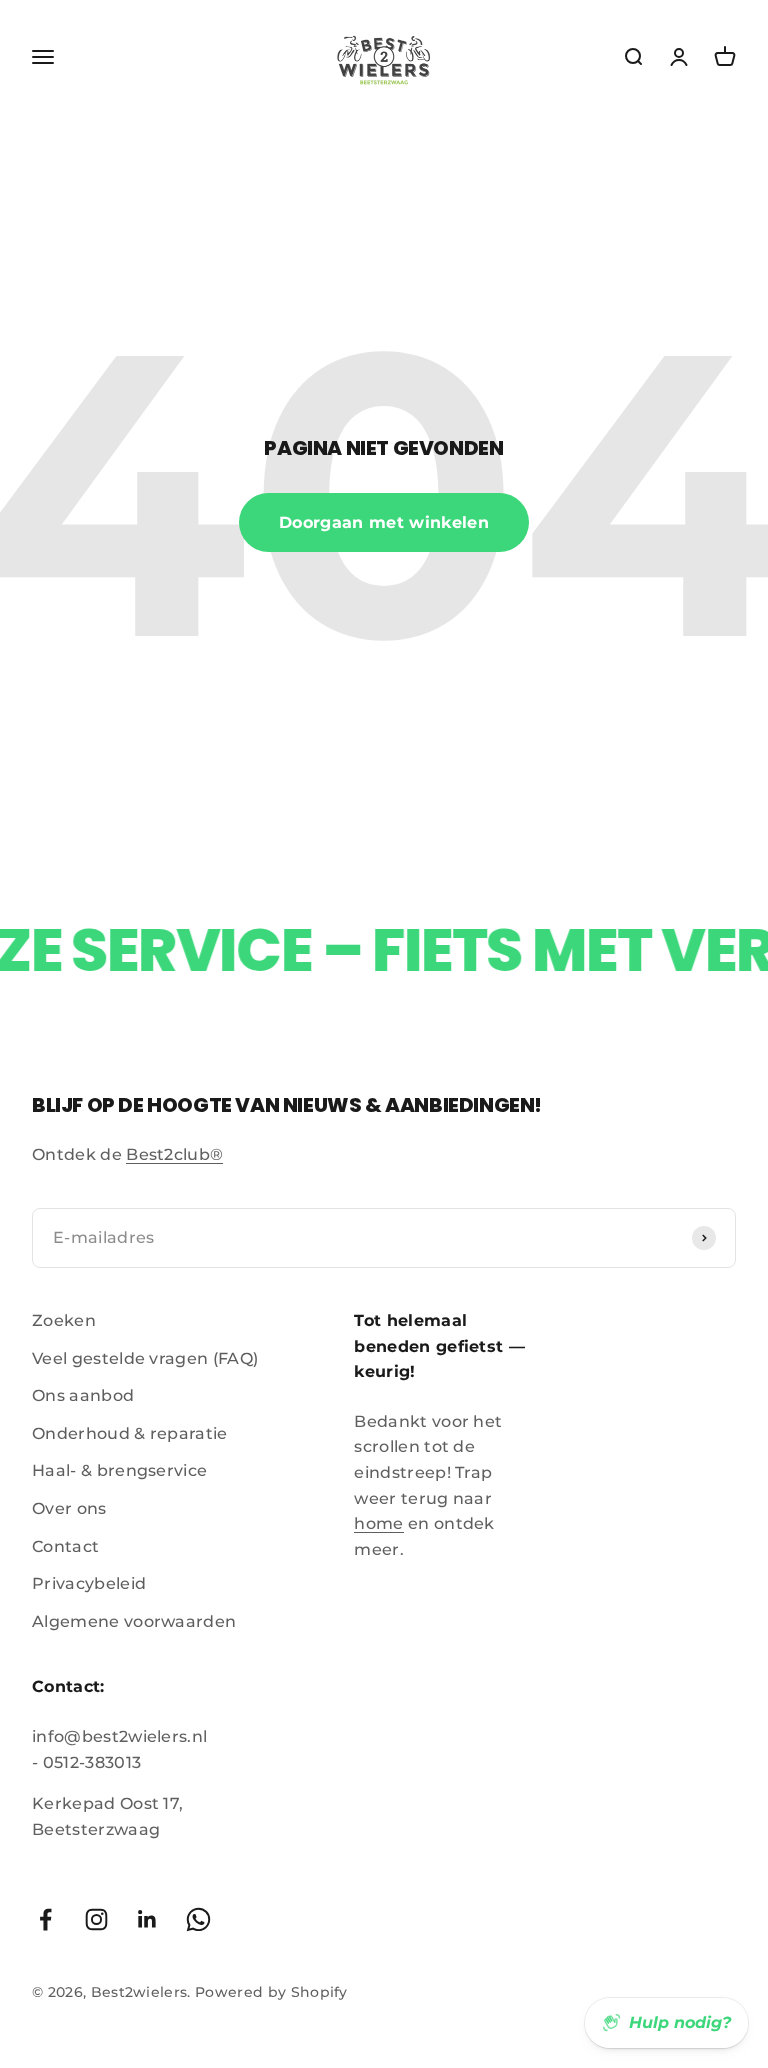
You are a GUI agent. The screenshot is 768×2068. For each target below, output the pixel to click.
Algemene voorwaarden (134, 1621)
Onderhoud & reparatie (130, 1433)
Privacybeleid (89, 1583)
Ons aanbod (83, 1395)
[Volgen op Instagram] (96, 1919)
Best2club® (174, 1154)
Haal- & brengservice (119, 1470)
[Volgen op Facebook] (45, 1919)
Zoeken (64, 1320)
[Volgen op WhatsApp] (198, 1919)
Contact (65, 1546)
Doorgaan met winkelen (384, 522)
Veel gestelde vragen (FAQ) (145, 1358)
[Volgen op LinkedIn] (147, 1919)
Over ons (69, 1508)
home (378, 1523)
